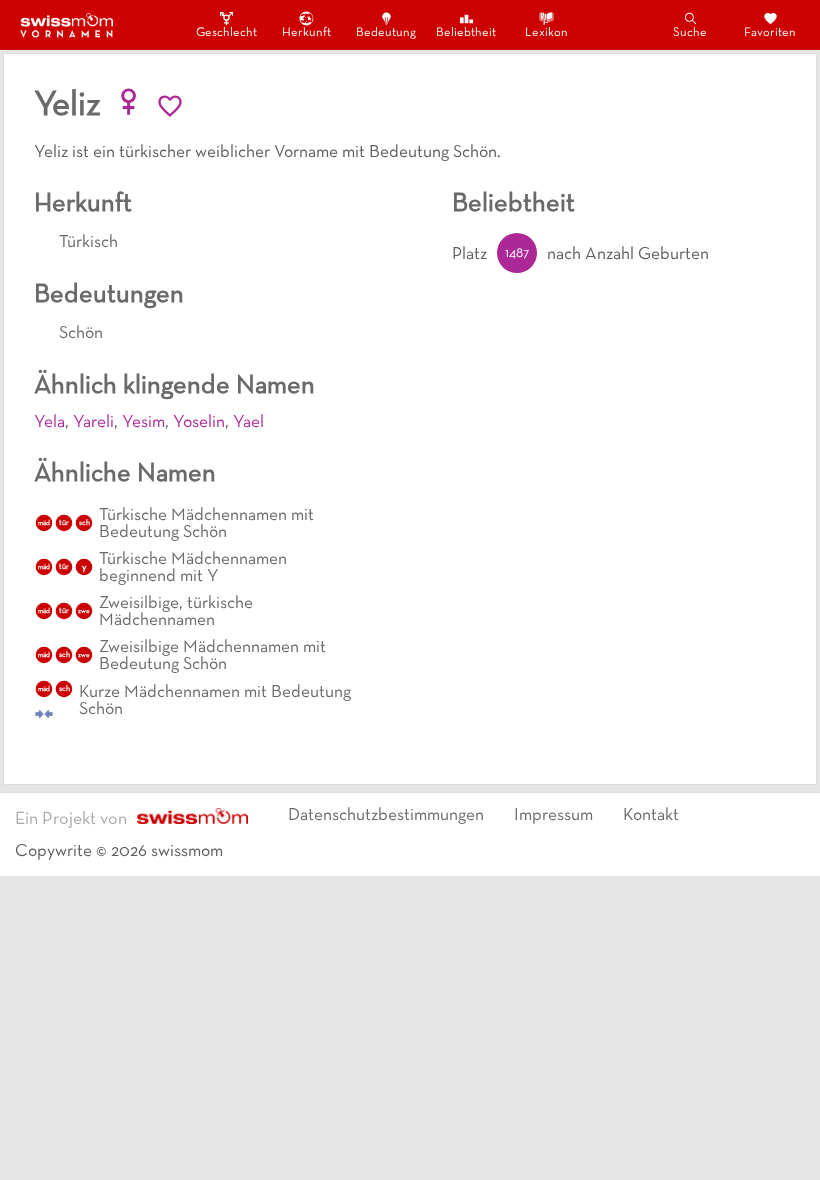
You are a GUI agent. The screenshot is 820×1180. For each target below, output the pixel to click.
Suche (690, 33)
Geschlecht (226, 33)
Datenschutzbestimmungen (386, 816)
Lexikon (546, 33)
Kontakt (651, 816)
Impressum (553, 816)
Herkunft (306, 33)
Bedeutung (386, 33)
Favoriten (770, 33)
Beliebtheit (466, 33)
